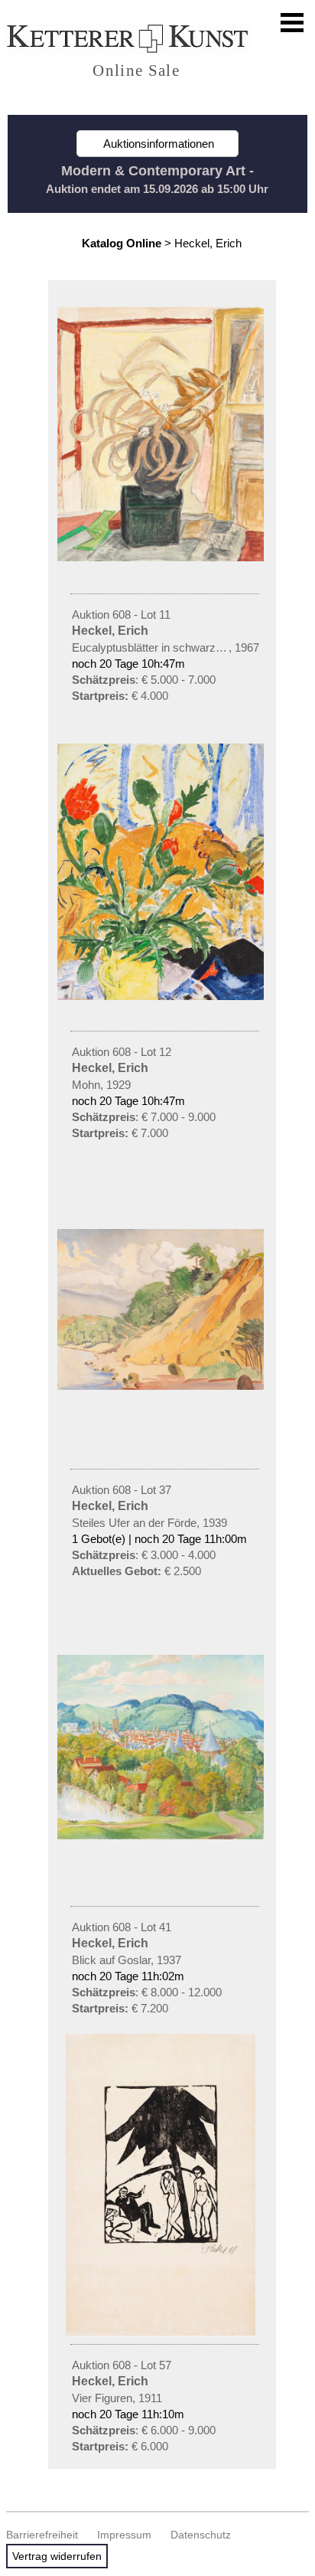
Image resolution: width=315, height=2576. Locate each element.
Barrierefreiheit (42, 2535)
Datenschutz (201, 2535)
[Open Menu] (292, 23)
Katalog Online (122, 243)
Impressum (124, 2535)
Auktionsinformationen (157, 144)
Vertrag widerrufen (57, 2556)
